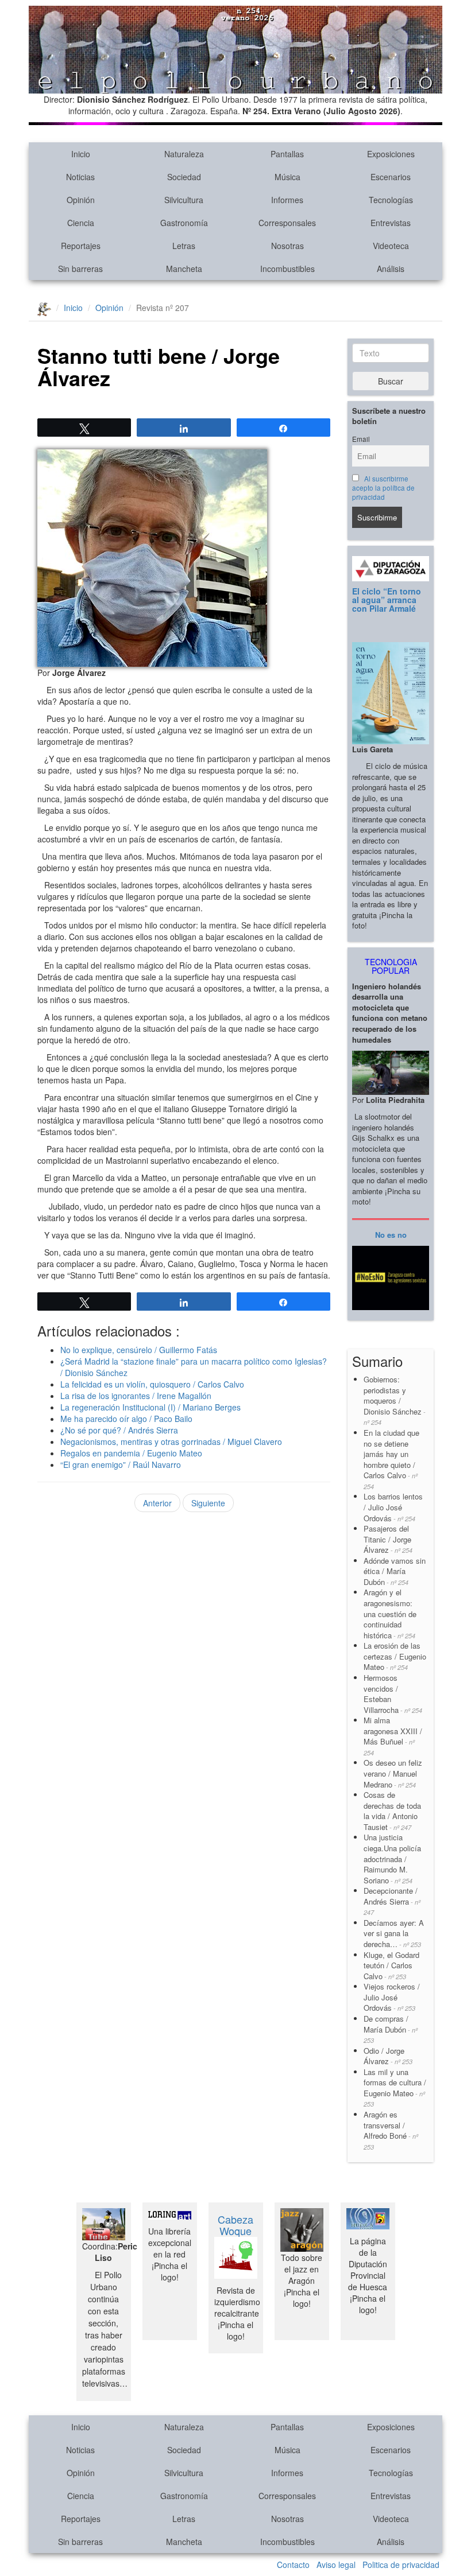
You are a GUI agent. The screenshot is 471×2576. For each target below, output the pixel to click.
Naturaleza (184, 154)
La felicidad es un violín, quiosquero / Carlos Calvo (152, 1384)
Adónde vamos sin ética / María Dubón (395, 1571)
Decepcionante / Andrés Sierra (392, 1901)
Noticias (80, 177)
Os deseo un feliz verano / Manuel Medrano (393, 1773)
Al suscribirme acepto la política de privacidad (383, 488)
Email (361, 439)
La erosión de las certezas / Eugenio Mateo (395, 1656)
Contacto (293, 2565)
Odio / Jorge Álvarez (388, 2056)
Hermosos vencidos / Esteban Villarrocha (393, 1694)
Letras (184, 246)
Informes (287, 200)
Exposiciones (391, 154)
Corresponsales (287, 223)
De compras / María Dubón (391, 2029)
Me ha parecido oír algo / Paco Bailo (126, 1419)
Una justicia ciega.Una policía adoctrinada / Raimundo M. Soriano (392, 1858)
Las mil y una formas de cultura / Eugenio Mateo (395, 2088)
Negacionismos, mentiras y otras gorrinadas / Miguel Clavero (171, 1442)
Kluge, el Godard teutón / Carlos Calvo (391, 1965)
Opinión (81, 200)
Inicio (81, 154)
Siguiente (208, 1503)
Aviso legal (336, 2565)
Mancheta (184, 269)
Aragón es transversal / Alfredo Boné (391, 2130)
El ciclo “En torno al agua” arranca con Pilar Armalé (387, 600)
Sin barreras (80, 269)
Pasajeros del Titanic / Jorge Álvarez (388, 1539)
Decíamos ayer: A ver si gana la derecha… (394, 1933)
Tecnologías (391, 200)
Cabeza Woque (235, 2225)
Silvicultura (184, 200)
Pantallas (287, 154)
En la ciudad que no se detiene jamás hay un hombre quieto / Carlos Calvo (391, 1459)
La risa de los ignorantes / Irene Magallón (136, 1396)
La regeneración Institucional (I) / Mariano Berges (150, 1407)
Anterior (157, 1503)
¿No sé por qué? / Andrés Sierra (119, 1430)
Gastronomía (184, 223)
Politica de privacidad (401, 2565)
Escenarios (391, 177)
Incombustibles (287, 269)
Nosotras (287, 246)
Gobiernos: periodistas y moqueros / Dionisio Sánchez (395, 1400)
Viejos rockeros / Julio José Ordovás (392, 1997)
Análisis (391, 269)
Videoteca (391, 246)
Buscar (391, 381)
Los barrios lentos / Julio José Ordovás (393, 1507)
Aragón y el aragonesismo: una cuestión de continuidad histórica (390, 1613)
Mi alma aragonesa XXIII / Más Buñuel (393, 1736)
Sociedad (184, 177)
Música (287, 177)
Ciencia (81, 223)
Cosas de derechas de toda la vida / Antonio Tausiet (392, 1811)
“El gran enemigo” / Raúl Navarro (121, 1464)
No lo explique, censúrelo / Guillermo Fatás (139, 1350)
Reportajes (81, 246)
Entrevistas (391, 223)
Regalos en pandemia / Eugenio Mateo (131, 1453)
